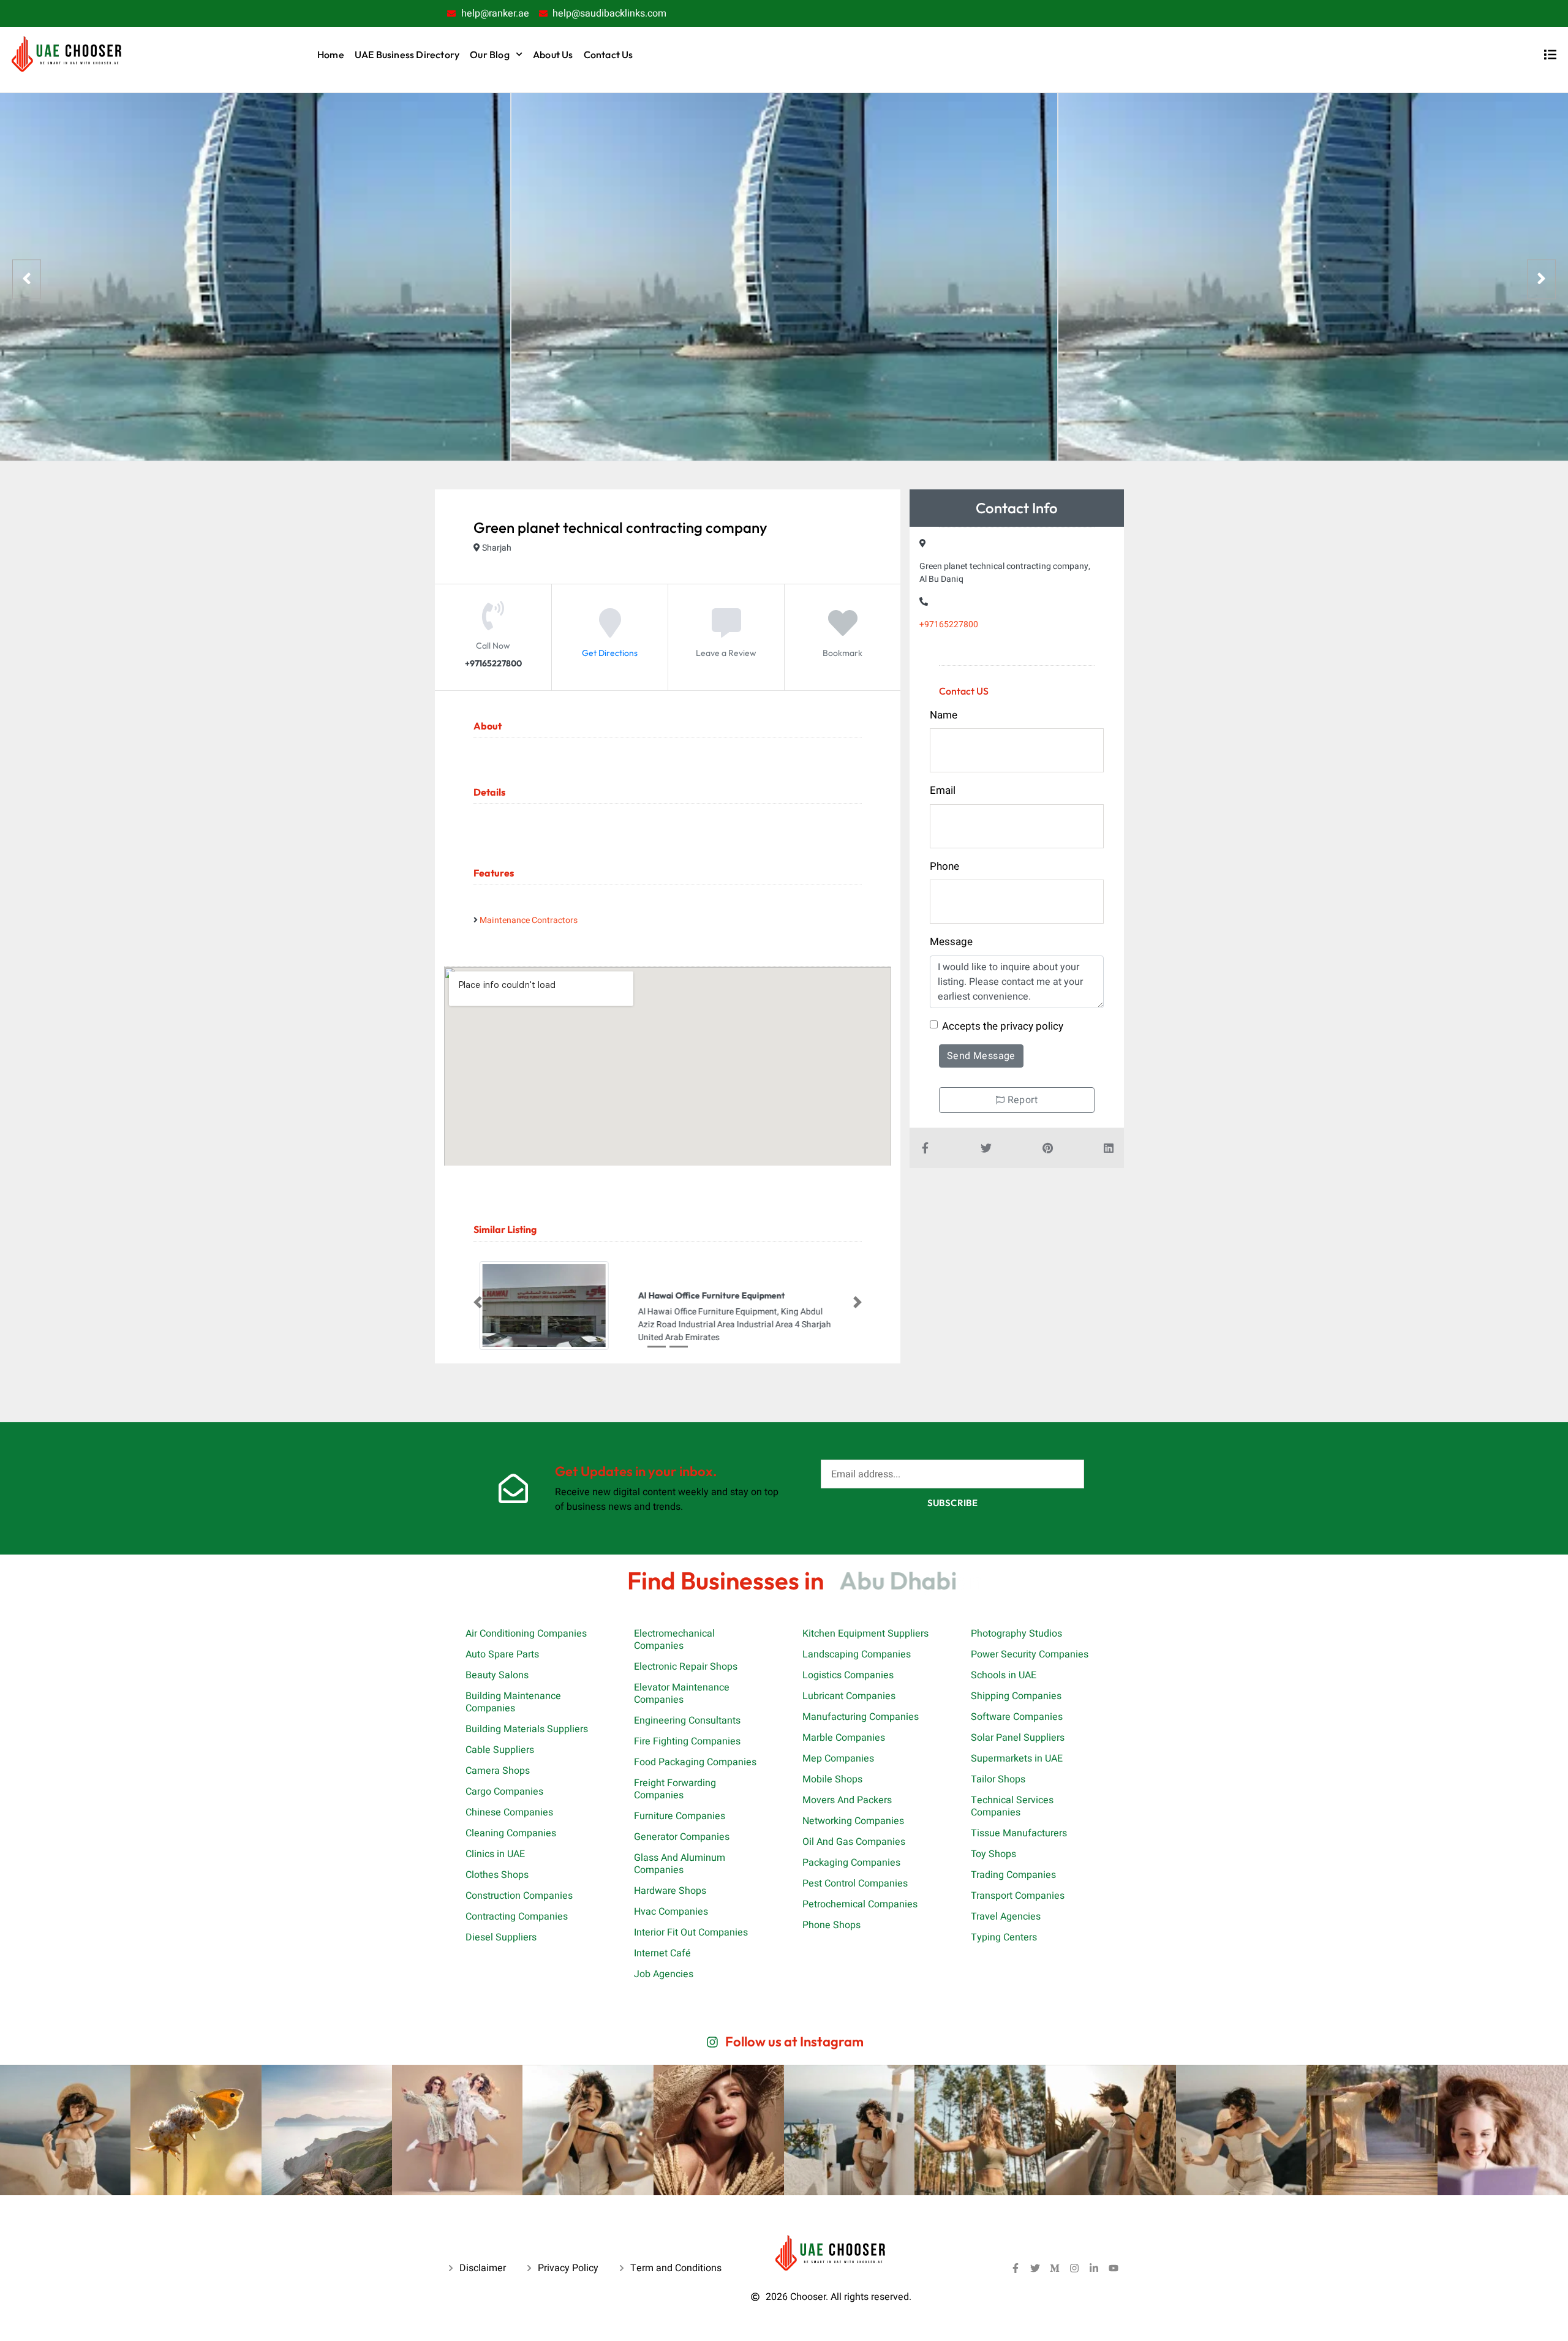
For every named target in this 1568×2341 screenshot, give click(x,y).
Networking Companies (853, 1821)
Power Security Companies (1030, 1654)
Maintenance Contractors (529, 920)
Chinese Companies (509, 1812)
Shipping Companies (1016, 1696)
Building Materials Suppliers (527, 1729)
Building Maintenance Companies (513, 1702)
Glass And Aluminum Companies (680, 1864)
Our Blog (490, 55)
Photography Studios (1016, 1634)
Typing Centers (1004, 1937)
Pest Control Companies (855, 1883)
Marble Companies (844, 1738)
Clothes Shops (497, 1875)
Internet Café (662, 1953)
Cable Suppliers (500, 1750)
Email (943, 790)
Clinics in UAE (495, 1854)
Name (944, 715)
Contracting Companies (517, 1917)
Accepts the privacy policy (1003, 1026)
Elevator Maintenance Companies (682, 1694)
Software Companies (1017, 1717)
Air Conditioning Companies (526, 1634)
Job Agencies (664, 1974)
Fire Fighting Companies (687, 1741)
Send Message (981, 1056)
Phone (944, 866)
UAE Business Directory (407, 55)
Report (1021, 1100)
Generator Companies (682, 1837)
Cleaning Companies (511, 1833)
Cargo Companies (504, 1792)
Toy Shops (993, 1854)
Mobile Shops (832, 1779)
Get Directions (610, 653)
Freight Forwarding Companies (675, 1789)
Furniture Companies (680, 1816)
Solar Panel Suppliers (1018, 1738)
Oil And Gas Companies (854, 1842)
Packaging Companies (851, 1863)
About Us (553, 55)
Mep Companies (838, 1759)
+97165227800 (949, 624)
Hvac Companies (671, 1912)
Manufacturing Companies (861, 1717)
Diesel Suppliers (501, 1937)
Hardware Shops (670, 1891)
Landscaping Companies (857, 1654)
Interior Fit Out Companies (691, 1932)
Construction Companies (519, 1896)
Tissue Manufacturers (1019, 1833)
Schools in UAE (1004, 1675)
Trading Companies (1013, 1875)
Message (951, 942)
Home (331, 55)
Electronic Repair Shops (686, 1667)
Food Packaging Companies (695, 1762)
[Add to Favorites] (843, 632)
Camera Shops (498, 1771)
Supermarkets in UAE (1017, 1759)
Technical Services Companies (1012, 1806)
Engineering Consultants (687, 1721)
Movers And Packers (847, 1800)
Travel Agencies (1006, 1917)
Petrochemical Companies (860, 1904)
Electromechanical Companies (674, 1640)
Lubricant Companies (849, 1696)
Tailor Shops (998, 1779)
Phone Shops (831, 1925)
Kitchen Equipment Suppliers (865, 1634)
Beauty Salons (497, 1675)
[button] (478, 1303)
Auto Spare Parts (502, 1654)
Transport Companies (1018, 1896)
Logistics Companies (848, 1675)
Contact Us (609, 55)
